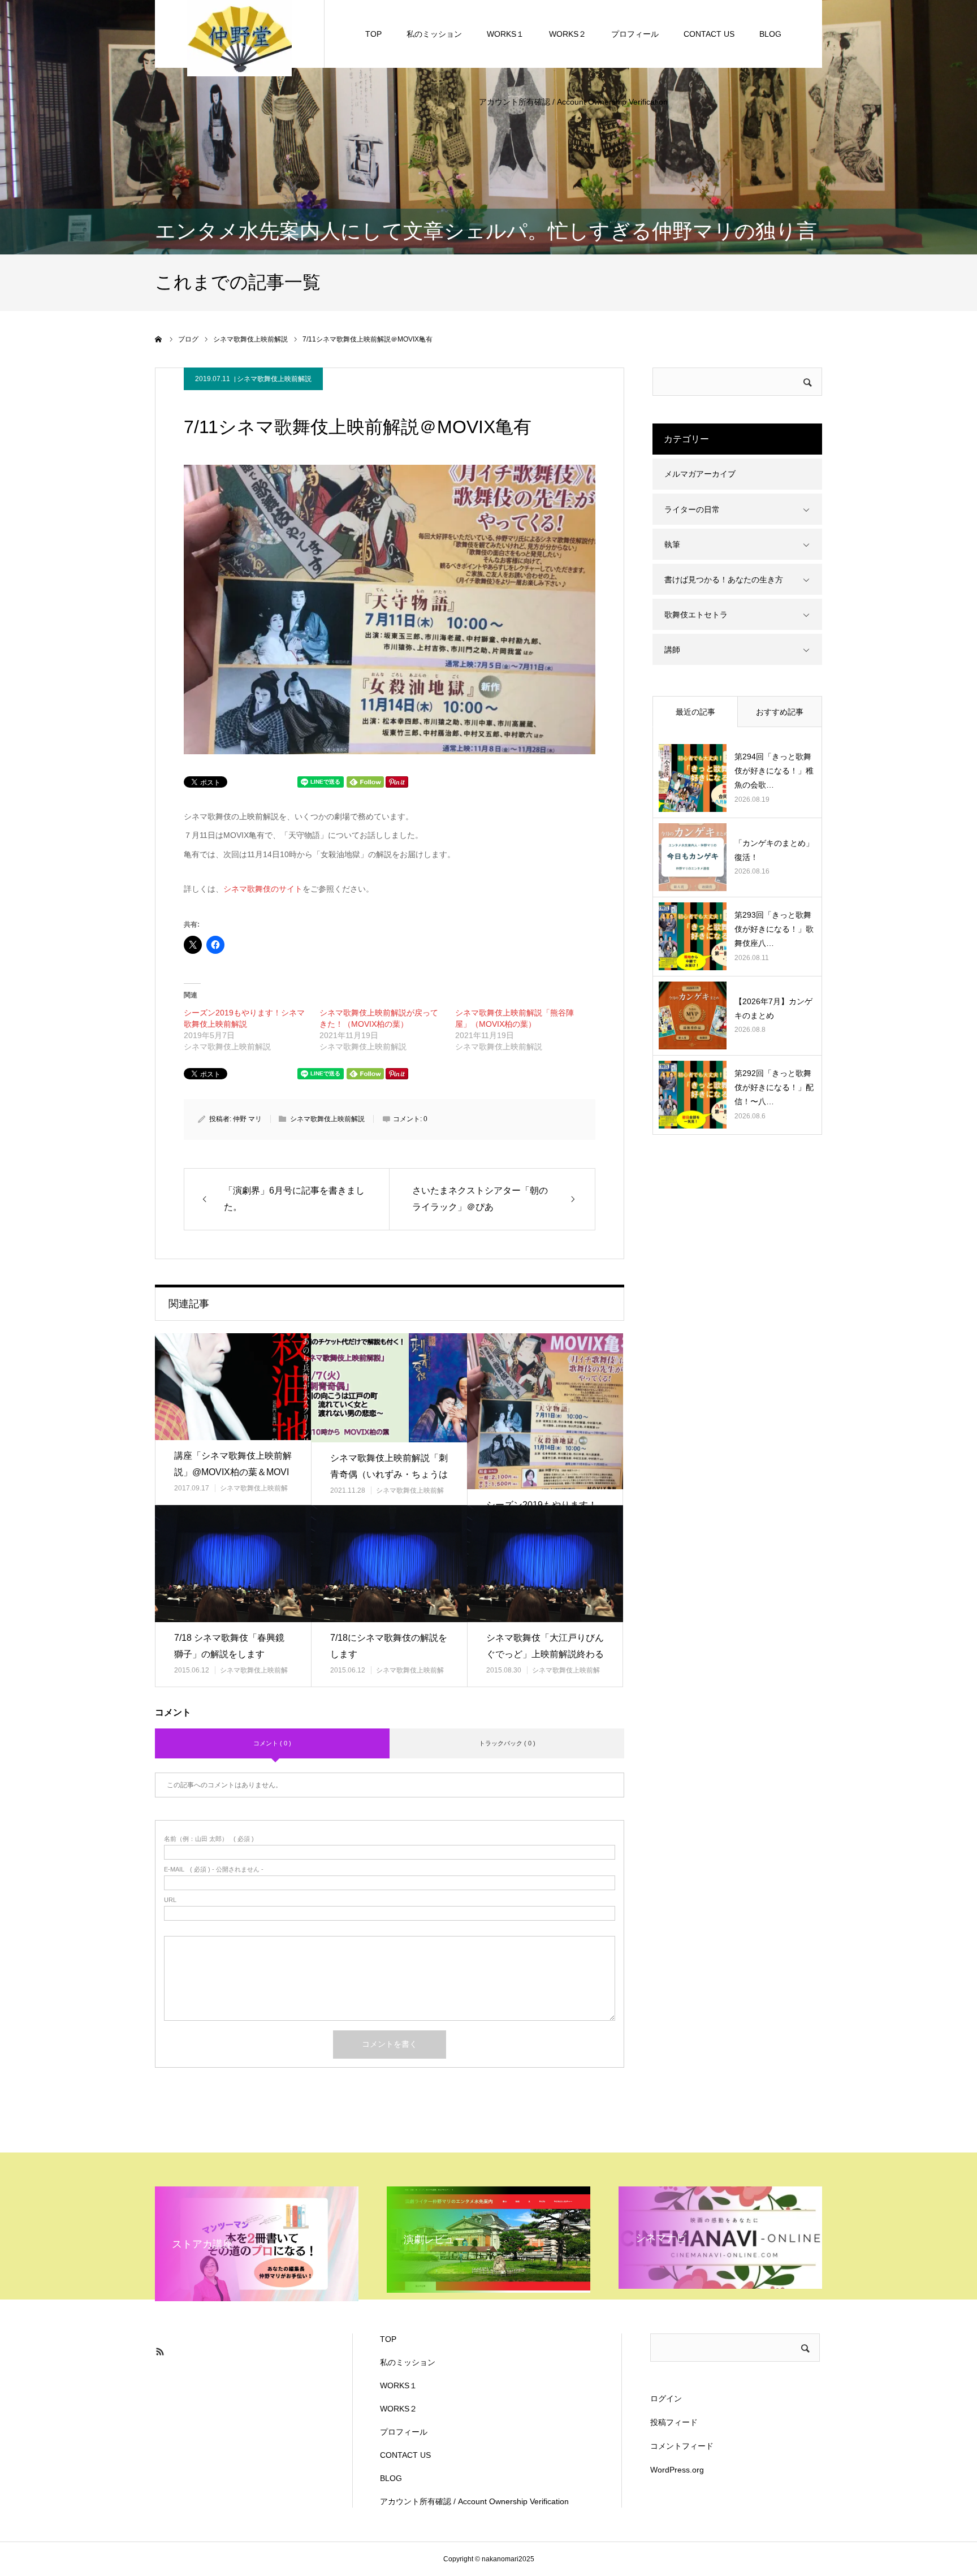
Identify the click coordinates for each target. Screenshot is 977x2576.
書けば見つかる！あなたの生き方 (724, 580)
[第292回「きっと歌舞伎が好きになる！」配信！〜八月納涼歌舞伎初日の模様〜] (693, 1095)
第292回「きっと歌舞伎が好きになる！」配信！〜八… (774, 1087)
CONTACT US (709, 34)
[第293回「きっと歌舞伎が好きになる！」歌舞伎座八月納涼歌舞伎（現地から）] (693, 936)
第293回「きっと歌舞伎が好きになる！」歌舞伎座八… (774, 929)
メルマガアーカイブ (700, 474)
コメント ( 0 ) (272, 1743)
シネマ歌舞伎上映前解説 (274, 379)
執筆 (672, 544)
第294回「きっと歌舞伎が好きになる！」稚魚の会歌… (774, 771)
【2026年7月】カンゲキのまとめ (773, 1008)
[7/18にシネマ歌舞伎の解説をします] (389, 1564)
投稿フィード (674, 2422)
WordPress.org (677, 2470)
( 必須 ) (209, 1839)
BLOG (770, 34)
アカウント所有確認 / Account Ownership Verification (573, 102)
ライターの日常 (692, 509)
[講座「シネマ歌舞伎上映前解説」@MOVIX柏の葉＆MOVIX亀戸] (233, 1387)
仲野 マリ (247, 1119)
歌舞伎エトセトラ (696, 615)
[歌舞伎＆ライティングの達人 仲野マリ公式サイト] (239, 37)
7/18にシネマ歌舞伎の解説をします (389, 1646)
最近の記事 (695, 712)
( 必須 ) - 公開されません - (214, 1870)
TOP (373, 34)
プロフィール (635, 34)
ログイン (666, 2398)
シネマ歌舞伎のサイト (263, 889)
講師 (672, 650)
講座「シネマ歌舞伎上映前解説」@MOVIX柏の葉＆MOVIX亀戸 (233, 1472)
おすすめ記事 (780, 712)
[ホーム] (159, 339)
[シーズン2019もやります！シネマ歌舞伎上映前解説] (545, 1411)
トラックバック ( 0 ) (507, 1743)
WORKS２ (568, 34)
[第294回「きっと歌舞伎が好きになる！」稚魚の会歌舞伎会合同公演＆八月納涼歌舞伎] (693, 778)
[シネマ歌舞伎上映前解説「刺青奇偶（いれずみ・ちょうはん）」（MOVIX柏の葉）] (389, 1388)
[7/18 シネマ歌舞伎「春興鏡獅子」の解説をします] (233, 1564)
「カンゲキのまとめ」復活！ (774, 850)
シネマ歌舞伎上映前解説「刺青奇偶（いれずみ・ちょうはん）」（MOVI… (389, 1474)
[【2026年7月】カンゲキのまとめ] (693, 1015)
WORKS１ (505, 34)
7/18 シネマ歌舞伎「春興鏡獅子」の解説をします (229, 1646)
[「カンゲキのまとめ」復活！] (693, 857)
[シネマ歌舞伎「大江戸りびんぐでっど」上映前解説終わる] (545, 1564)
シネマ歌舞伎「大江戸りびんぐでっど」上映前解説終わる (545, 1646)
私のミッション (434, 34)
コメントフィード (682, 2446)
